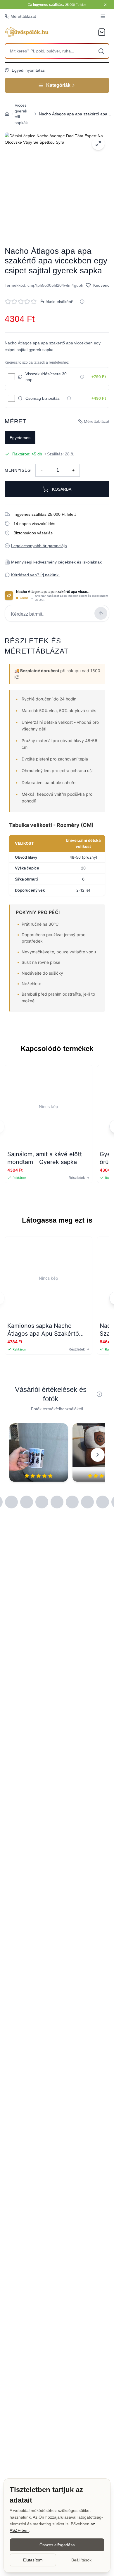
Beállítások (81, 2560)
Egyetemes (20, 438)
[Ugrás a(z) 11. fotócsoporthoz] (42, 1502)
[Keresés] (101, 51)
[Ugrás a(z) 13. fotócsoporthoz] (72, 1502)
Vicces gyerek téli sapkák (21, 114)
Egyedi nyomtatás (28, 70)
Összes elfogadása (57, 2545)
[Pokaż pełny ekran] (98, 144)
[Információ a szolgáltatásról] (82, 377)
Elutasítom (33, 2560)
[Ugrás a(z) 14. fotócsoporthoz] (87, 1502)
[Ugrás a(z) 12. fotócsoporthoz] (57, 1502)
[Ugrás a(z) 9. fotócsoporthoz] (11, 1502)
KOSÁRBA (62, 489)
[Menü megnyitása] (103, 16)
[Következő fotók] (98, 1455)
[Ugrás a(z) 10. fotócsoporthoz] (27, 1502)
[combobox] (57, 51)
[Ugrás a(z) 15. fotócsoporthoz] (103, 1502)
